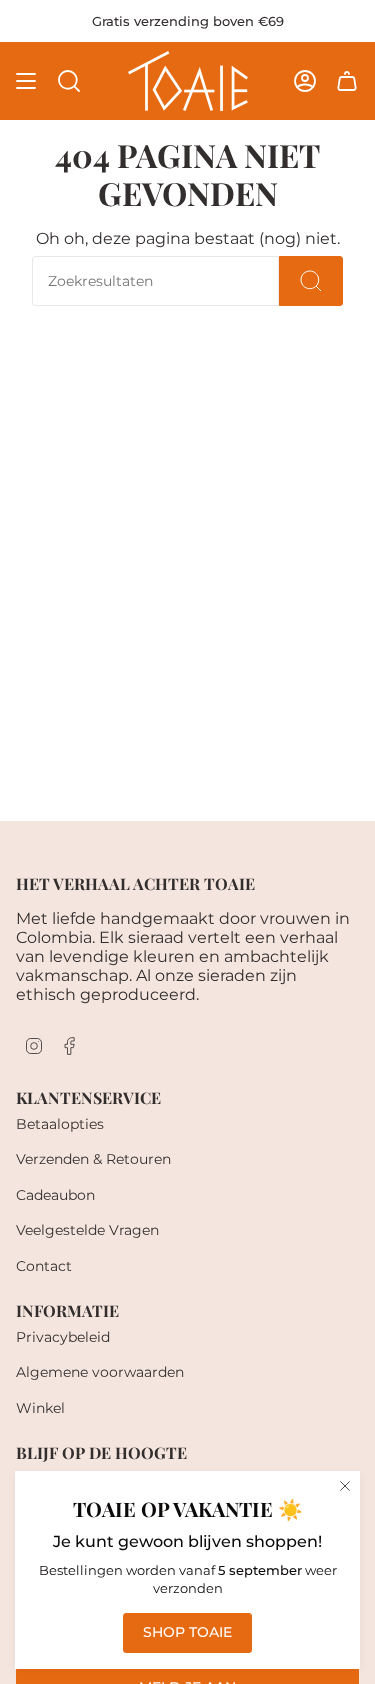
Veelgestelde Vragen (87, 1230)
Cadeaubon (55, 1195)
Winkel (40, 1408)
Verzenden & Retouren (93, 1159)
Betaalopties (60, 1124)
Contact (44, 1266)
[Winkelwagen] (347, 81)
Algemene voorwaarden (100, 1372)
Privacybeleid (63, 1337)
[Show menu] (26, 81)
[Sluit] (345, 1486)
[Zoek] (311, 281)
